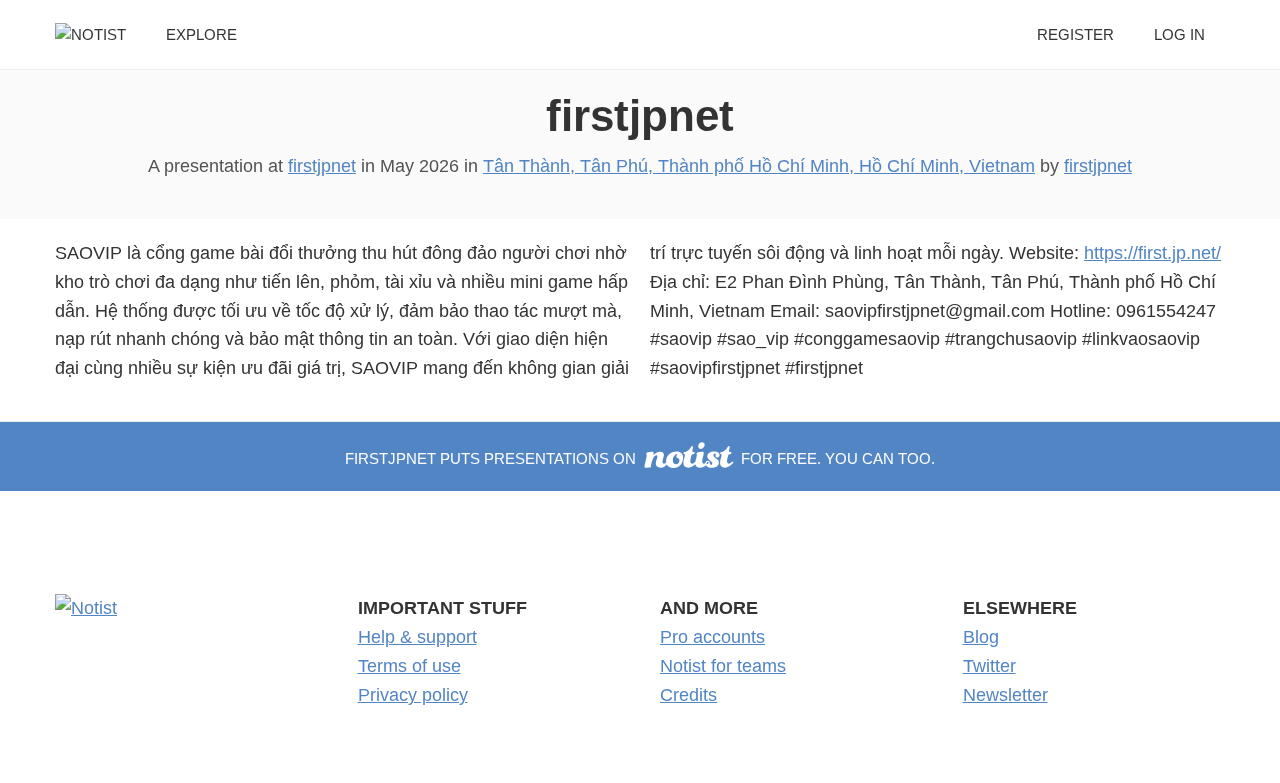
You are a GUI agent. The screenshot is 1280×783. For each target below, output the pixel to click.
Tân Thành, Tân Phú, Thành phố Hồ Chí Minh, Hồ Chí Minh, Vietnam (759, 166)
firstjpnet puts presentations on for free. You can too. (640, 458)
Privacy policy (413, 695)
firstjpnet (640, 115)
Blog (981, 637)
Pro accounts (712, 637)
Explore (201, 34)
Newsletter (1005, 695)
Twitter (989, 666)
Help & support (417, 637)
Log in (1179, 34)
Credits (688, 695)
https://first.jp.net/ (1152, 253)
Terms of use (409, 666)
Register (1075, 34)
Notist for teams (723, 666)
